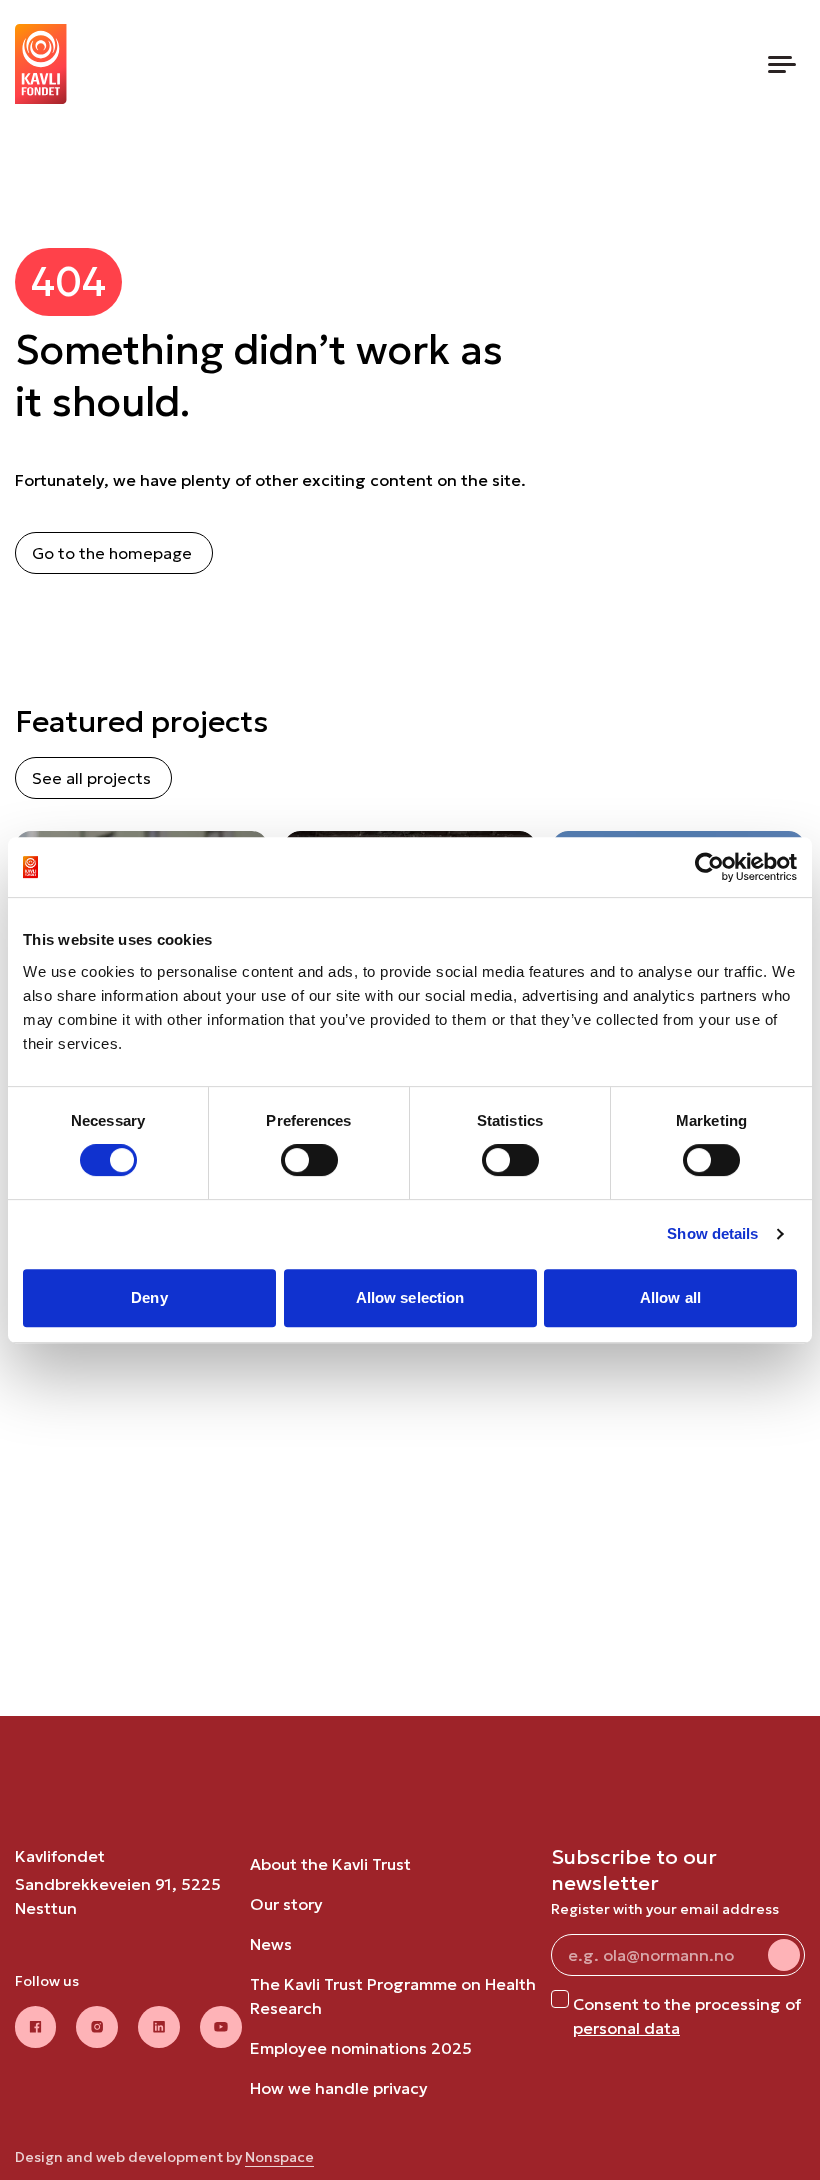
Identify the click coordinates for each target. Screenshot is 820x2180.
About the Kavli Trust (330, 1864)
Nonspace (279, 2157)
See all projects (91, 778)
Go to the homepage (112, 553)
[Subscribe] (784, 1955)
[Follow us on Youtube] (221, 2027)
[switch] (309, 1160)
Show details (712, 1233)
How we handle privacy (339, 2088)
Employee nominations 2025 (361, 2048)
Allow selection (410, 1297)
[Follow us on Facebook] (35, 2027)
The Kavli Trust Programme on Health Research (393, 1996)
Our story (286, 1904)
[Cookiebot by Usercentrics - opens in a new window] (709, 867)
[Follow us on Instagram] (97, 2027)
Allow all (670, 1297)
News (271, 1944)
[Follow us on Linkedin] (159, 2027)
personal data (626, 2028)
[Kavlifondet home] (41, 64)
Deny (149, 1297)
